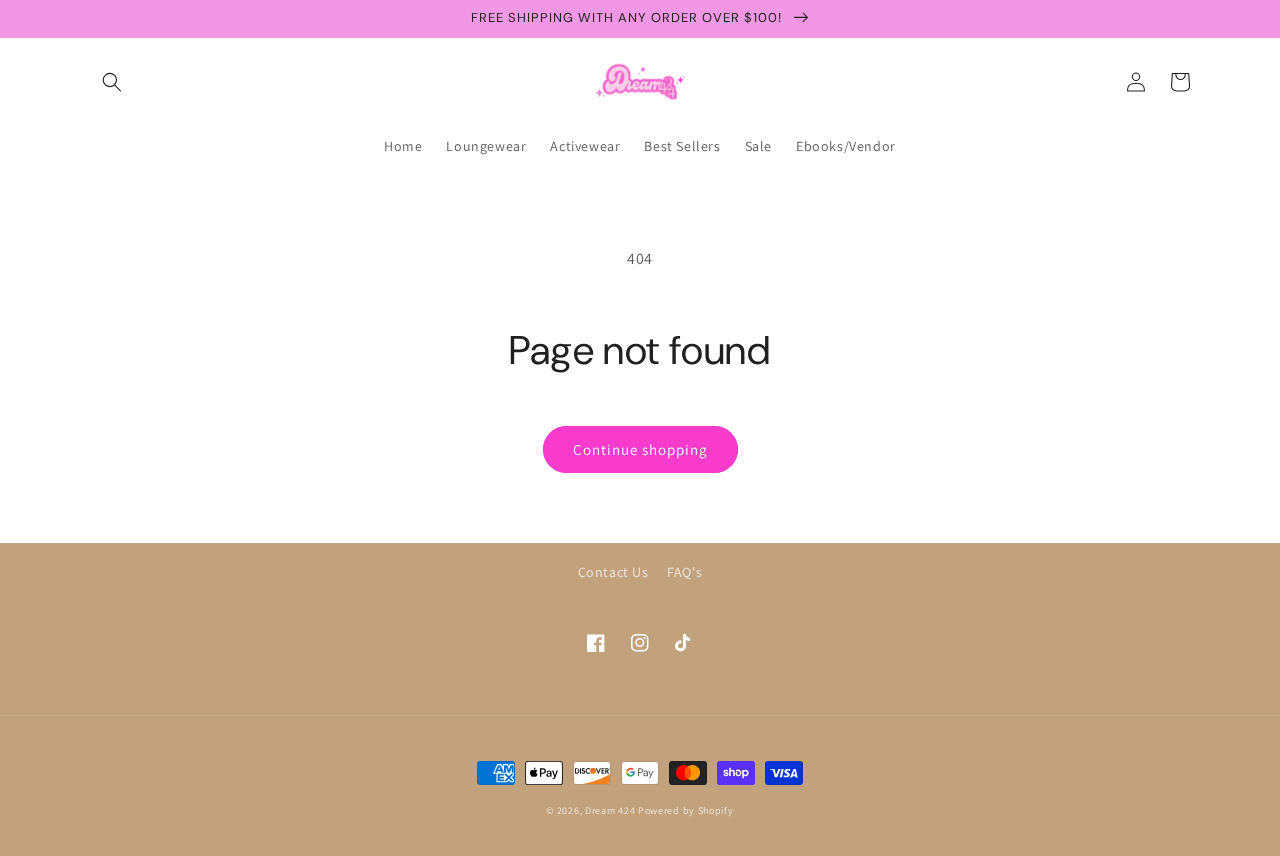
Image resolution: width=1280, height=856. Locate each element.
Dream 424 (610, 810)
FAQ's (684, 572)
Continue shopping (640, 449)
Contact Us (613, 572)
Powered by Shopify (686, 810)
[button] (112, 82)
